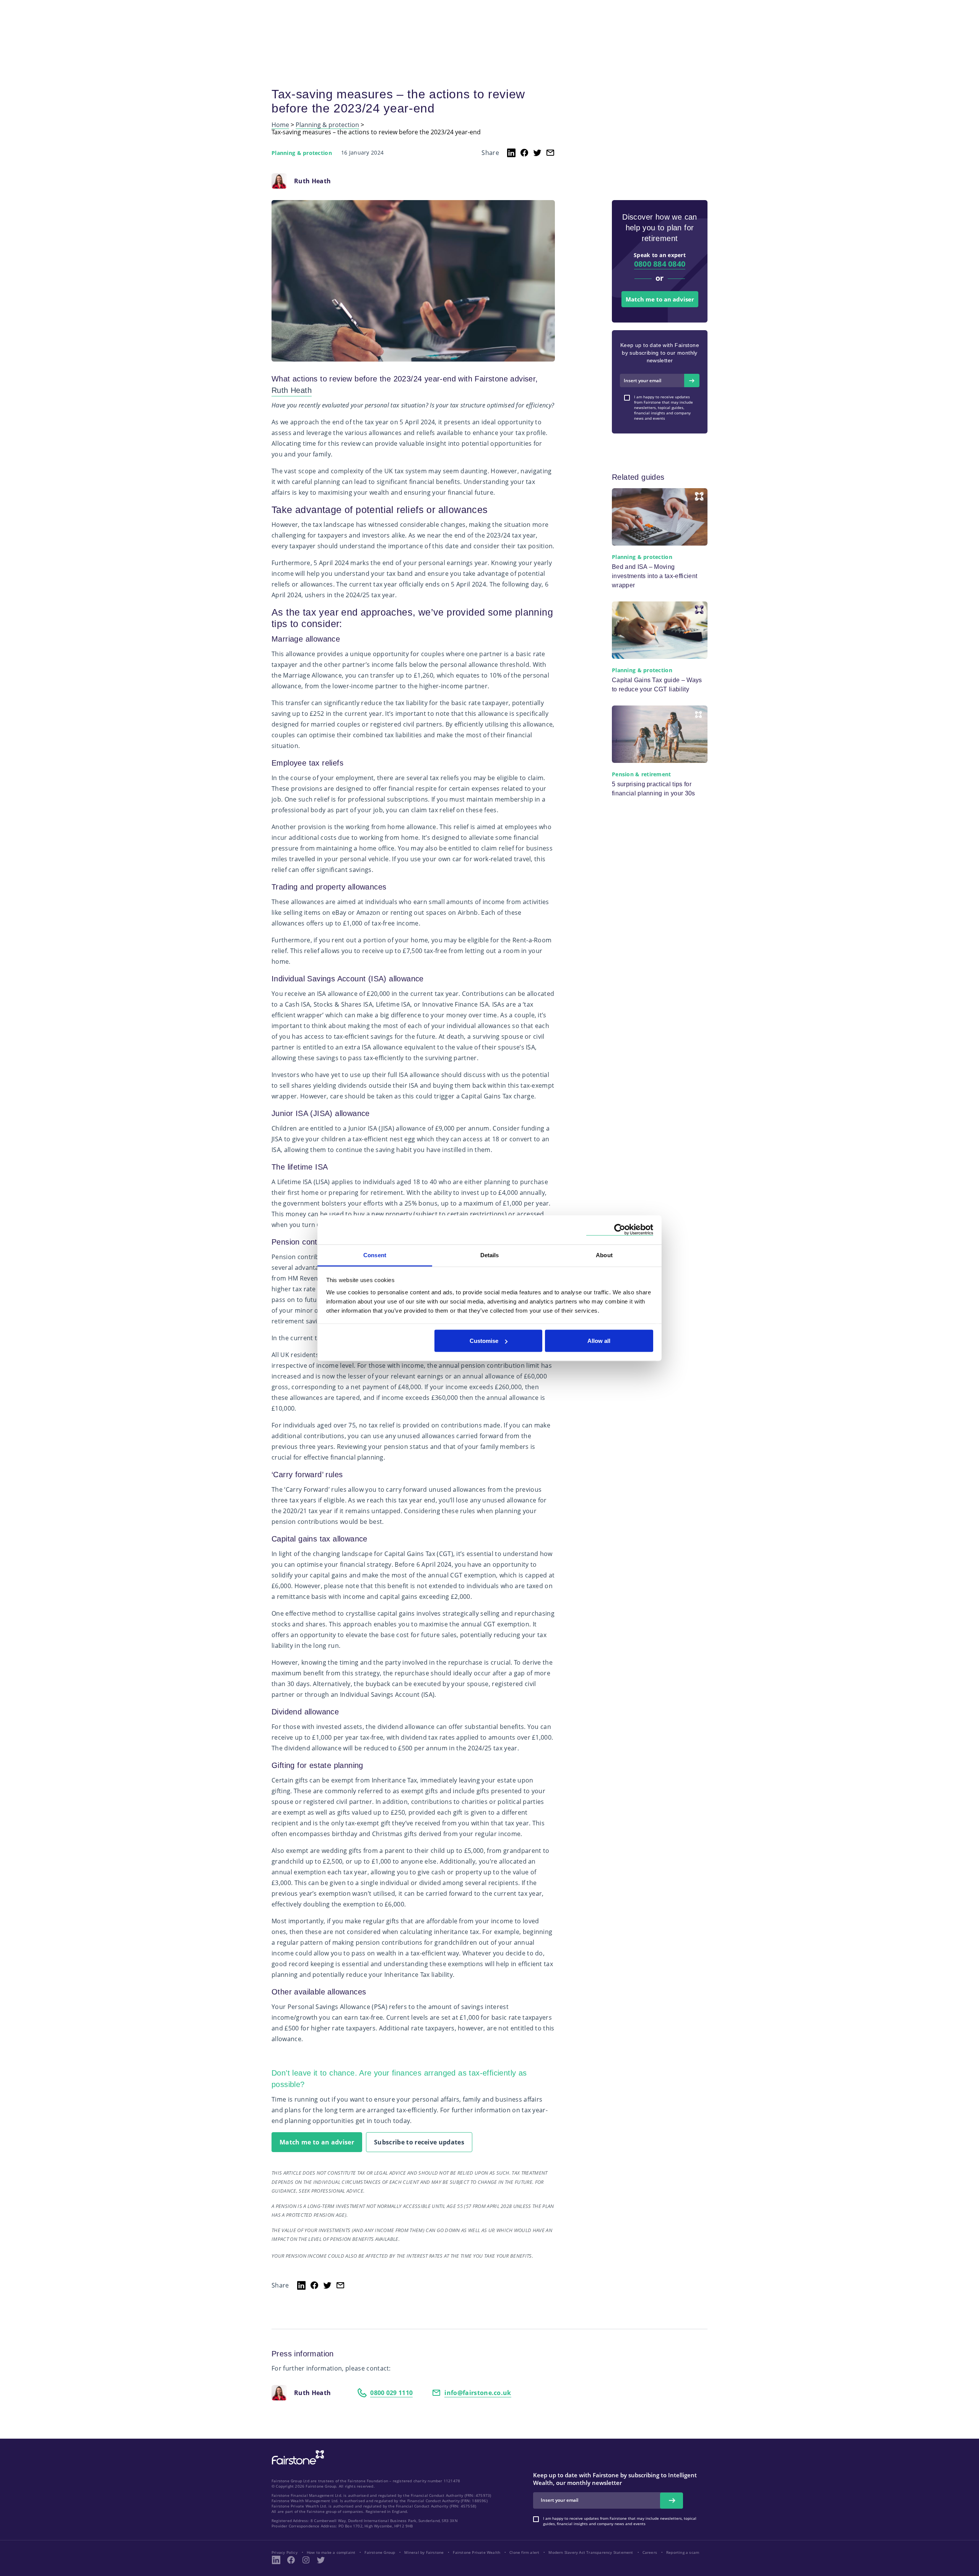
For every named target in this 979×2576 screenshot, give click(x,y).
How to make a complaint (331, 2552)
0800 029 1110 (391, 2393)
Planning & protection (327, 125)
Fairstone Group (380, 2552)
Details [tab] (490, 1255)
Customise (484, 1341)
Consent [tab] (375, 1255)
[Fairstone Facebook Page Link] (291, 2560)
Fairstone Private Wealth (476, 2552)
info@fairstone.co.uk (478, 2393)
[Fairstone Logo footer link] (296, 2458)
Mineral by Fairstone (424, 2552)
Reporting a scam (683, 2552)
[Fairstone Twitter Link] (321, 2560)
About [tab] (604, 1255)
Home (280, 125)
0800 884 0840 (660, 264)
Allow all (599, 1341)
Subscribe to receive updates (419, 2142)
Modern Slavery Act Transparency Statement (591, 2552)
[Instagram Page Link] (306, 2560)
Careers (650, 2552)
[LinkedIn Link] (276, 2560)
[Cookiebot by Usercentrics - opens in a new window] (620, 1230)
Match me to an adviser (317, 2142)
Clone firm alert (524, 2552)
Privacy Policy (285, 2552)
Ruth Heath (292, 390)
